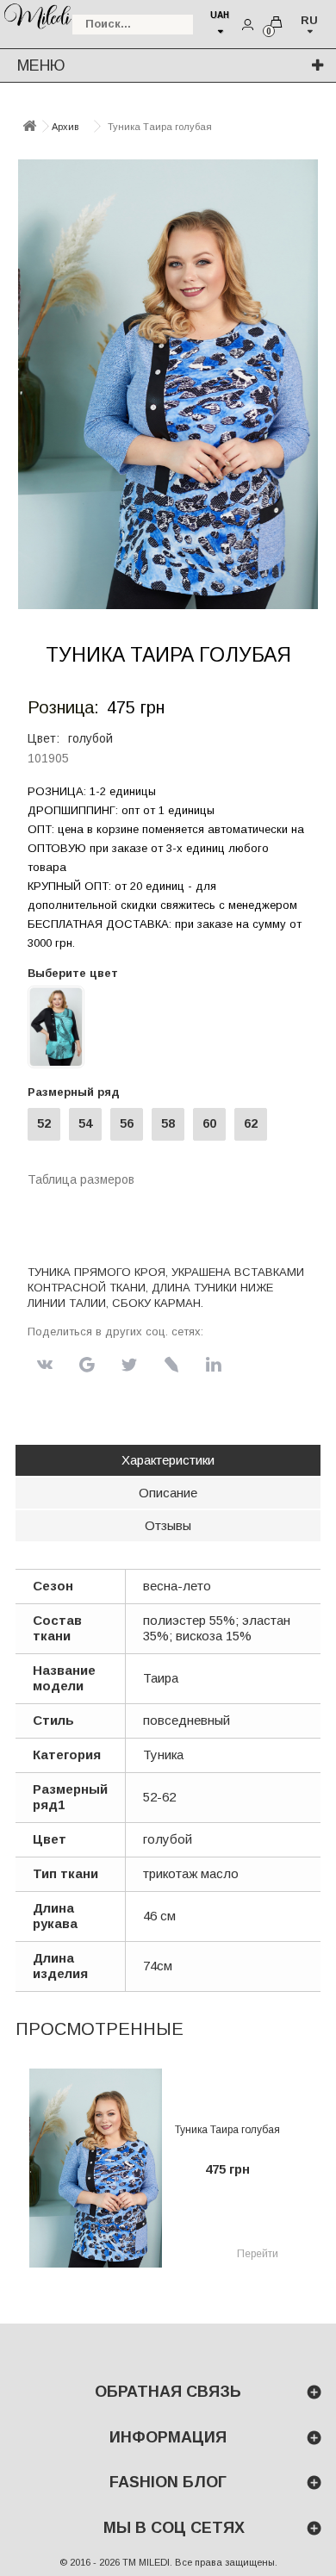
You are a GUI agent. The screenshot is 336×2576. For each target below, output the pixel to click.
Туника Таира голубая (227, 2130)
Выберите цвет (73, 973)
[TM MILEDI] (37, 15)
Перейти (258, 2254)
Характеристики (168, 1460)
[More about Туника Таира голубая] (96, 2168)
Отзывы (168, 1525)
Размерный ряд (77, 1092)
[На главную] (29, 127)
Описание (168, 1493)
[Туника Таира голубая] (168, 384)
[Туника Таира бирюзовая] (56, 1026)
